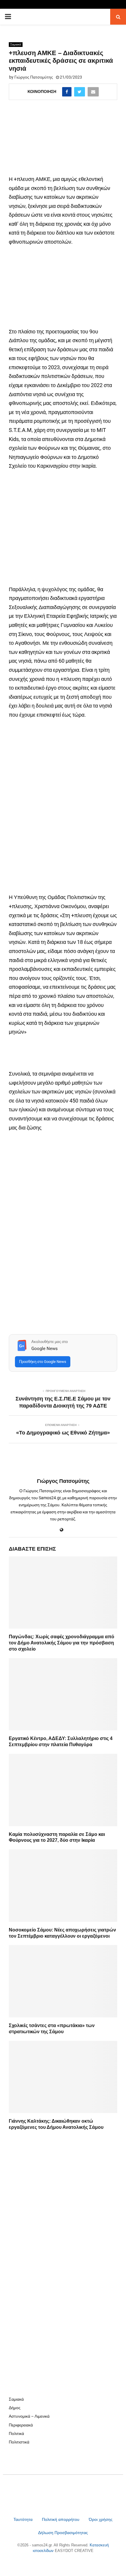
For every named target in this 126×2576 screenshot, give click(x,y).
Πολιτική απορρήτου (61, 2519)
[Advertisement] (63, 530)
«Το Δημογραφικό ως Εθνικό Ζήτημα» (63, 1433)
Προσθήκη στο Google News (43, 1362)
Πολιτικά (16, 2433)
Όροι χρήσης (101, 2519)
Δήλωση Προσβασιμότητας (63, 2533)
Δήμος (15, 2408)
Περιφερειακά (21, 2425)
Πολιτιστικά (19, 2442)
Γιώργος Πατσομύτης (34, 77)
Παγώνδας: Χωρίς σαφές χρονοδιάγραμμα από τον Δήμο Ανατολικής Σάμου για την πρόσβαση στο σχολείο (62, 1643)
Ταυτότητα (24, 2519)
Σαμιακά (16, 44)
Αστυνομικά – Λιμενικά (29, 2416)
